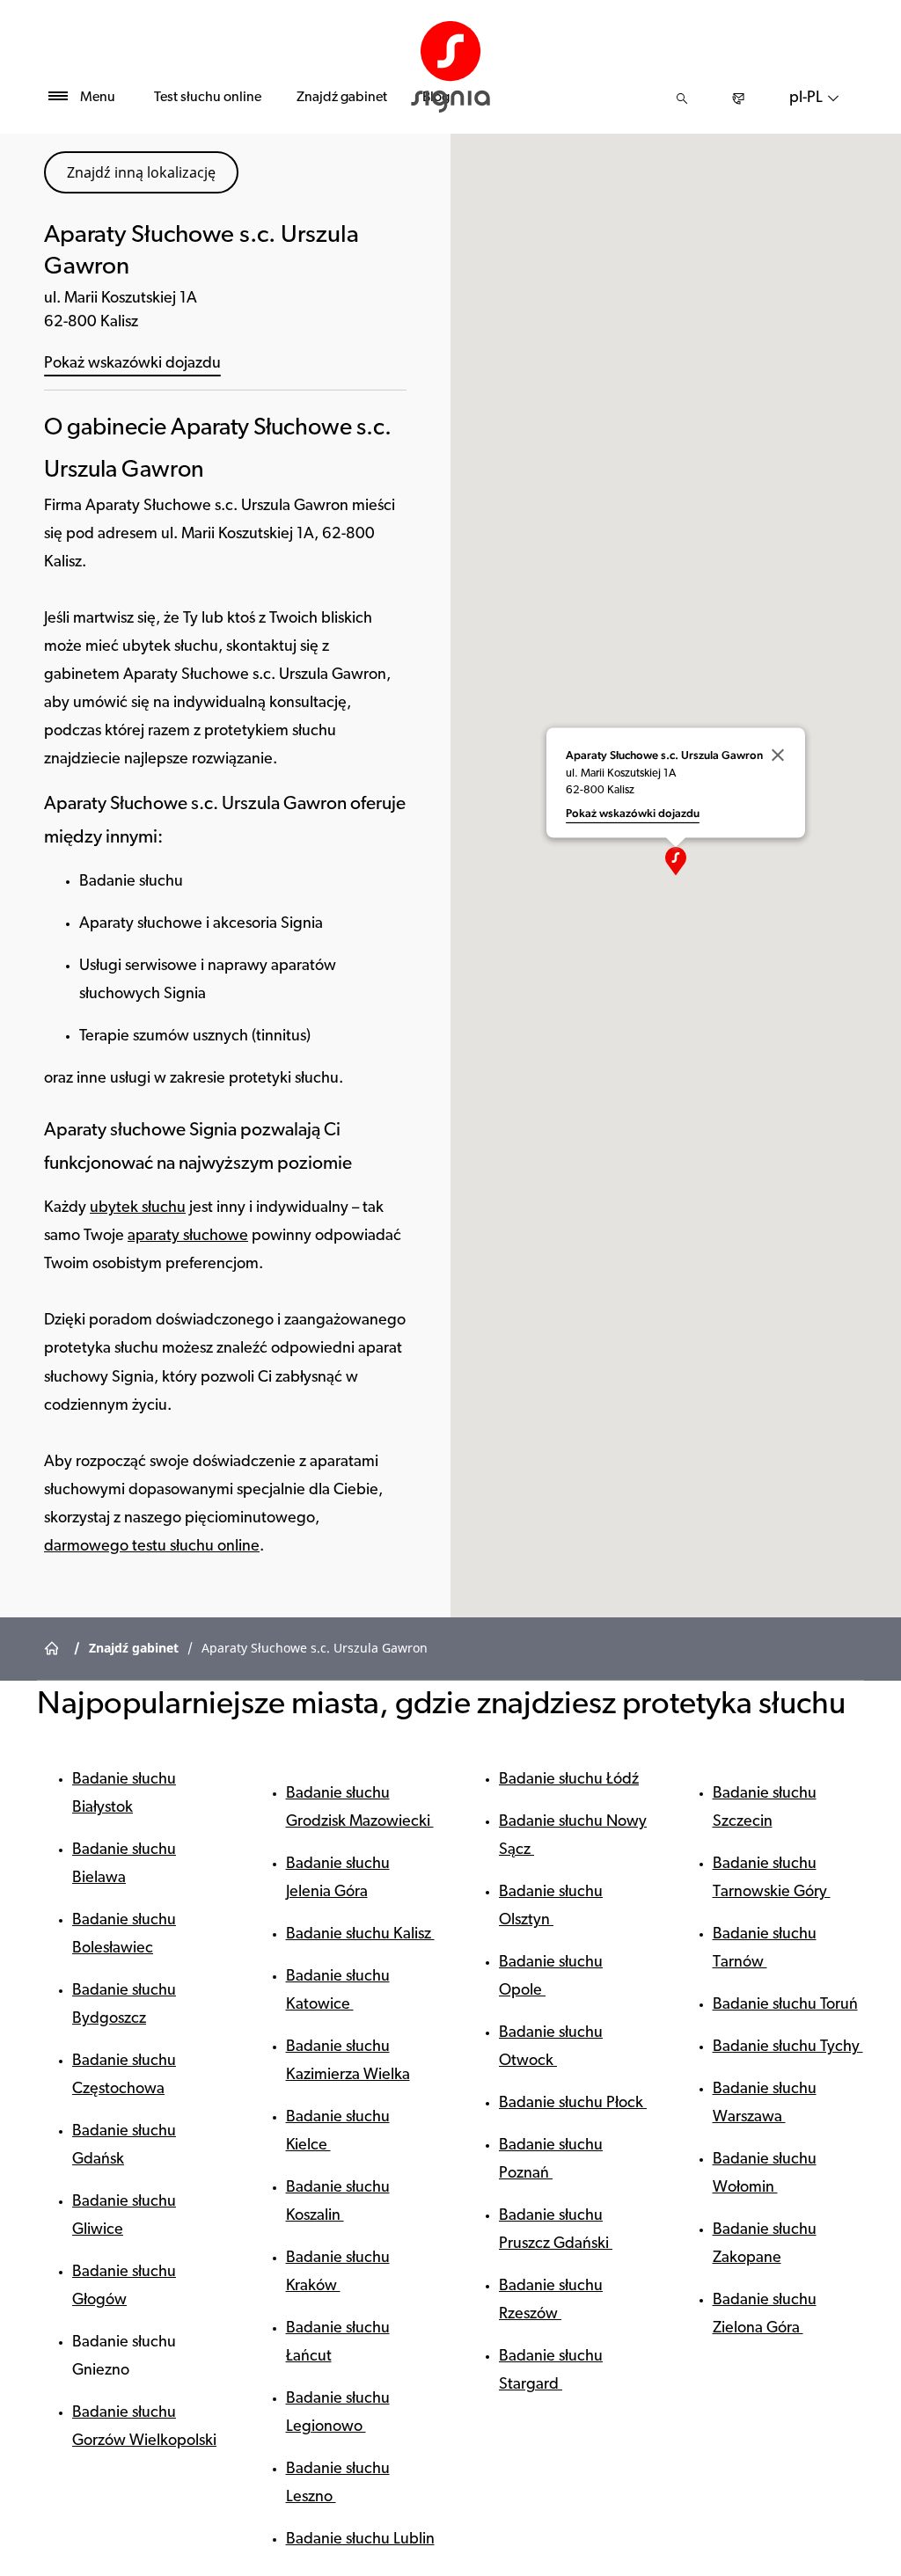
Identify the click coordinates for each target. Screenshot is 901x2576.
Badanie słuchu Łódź (569, 1780)
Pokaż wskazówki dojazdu (132, 364)
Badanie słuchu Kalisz (360, 1935)
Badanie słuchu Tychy (788, 2047)
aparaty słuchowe (188, 1237)
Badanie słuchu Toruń (785, 2005)
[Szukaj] (682, 99)
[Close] (778, 755)
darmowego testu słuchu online (152, 1547)
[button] (676, 861)
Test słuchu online (208, 98)
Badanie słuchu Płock (573, 2104)
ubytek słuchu (138, 1208)
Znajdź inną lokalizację (141, 172)
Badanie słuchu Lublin (360, 2540)
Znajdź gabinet (342, 98)
